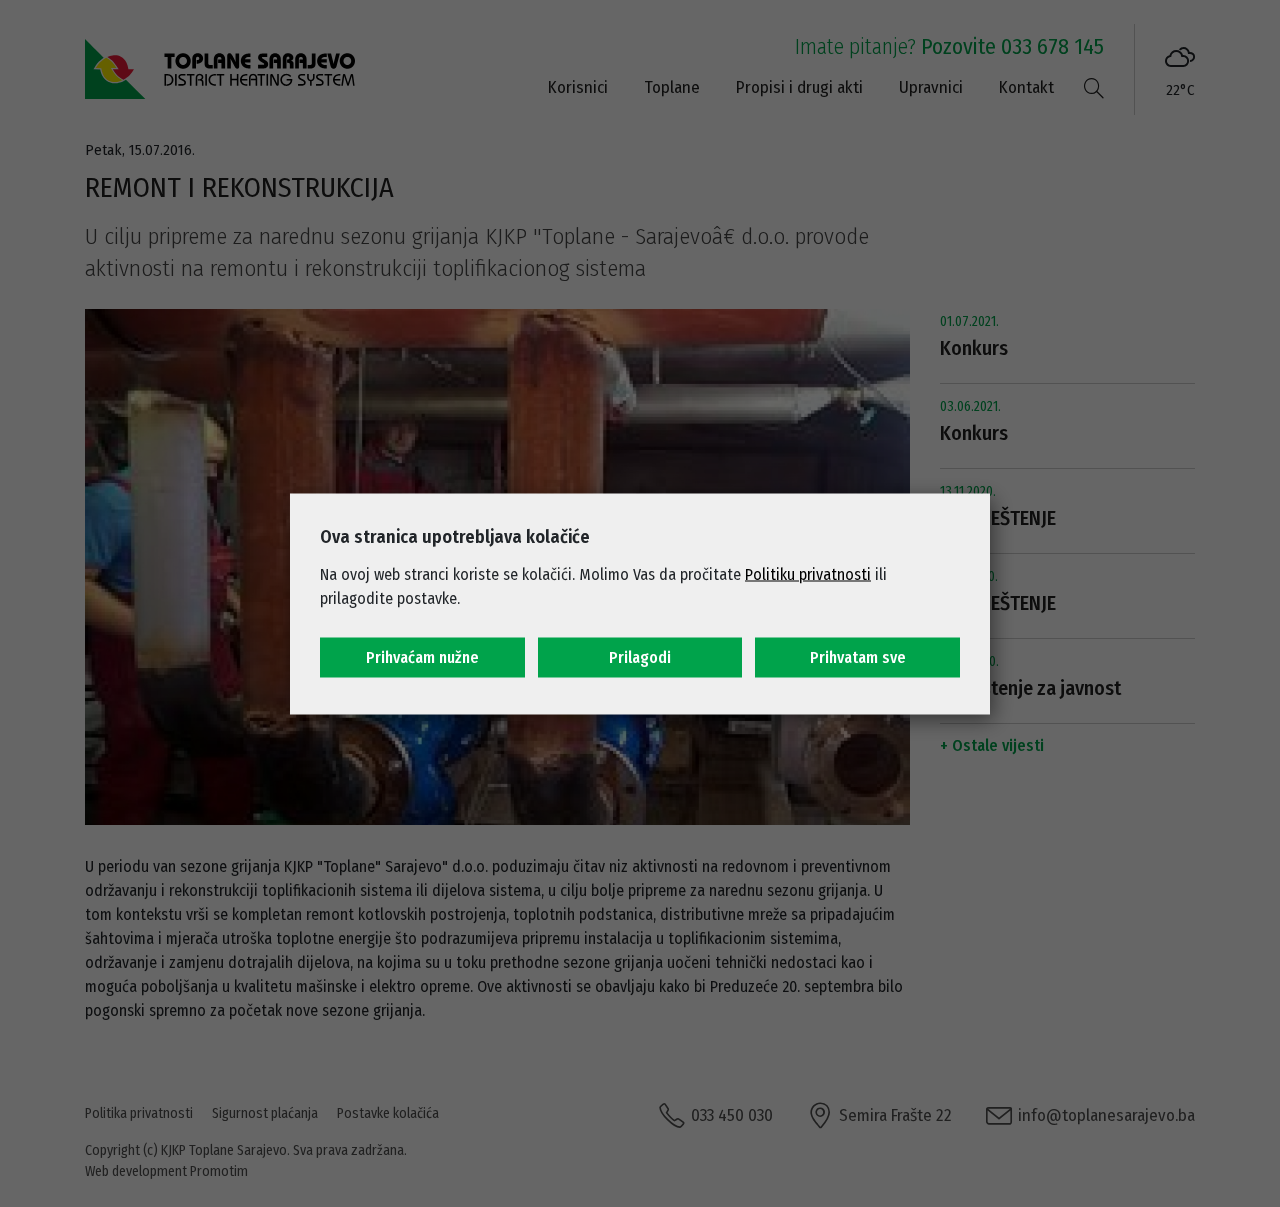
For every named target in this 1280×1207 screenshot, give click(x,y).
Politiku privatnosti (808, 573)
